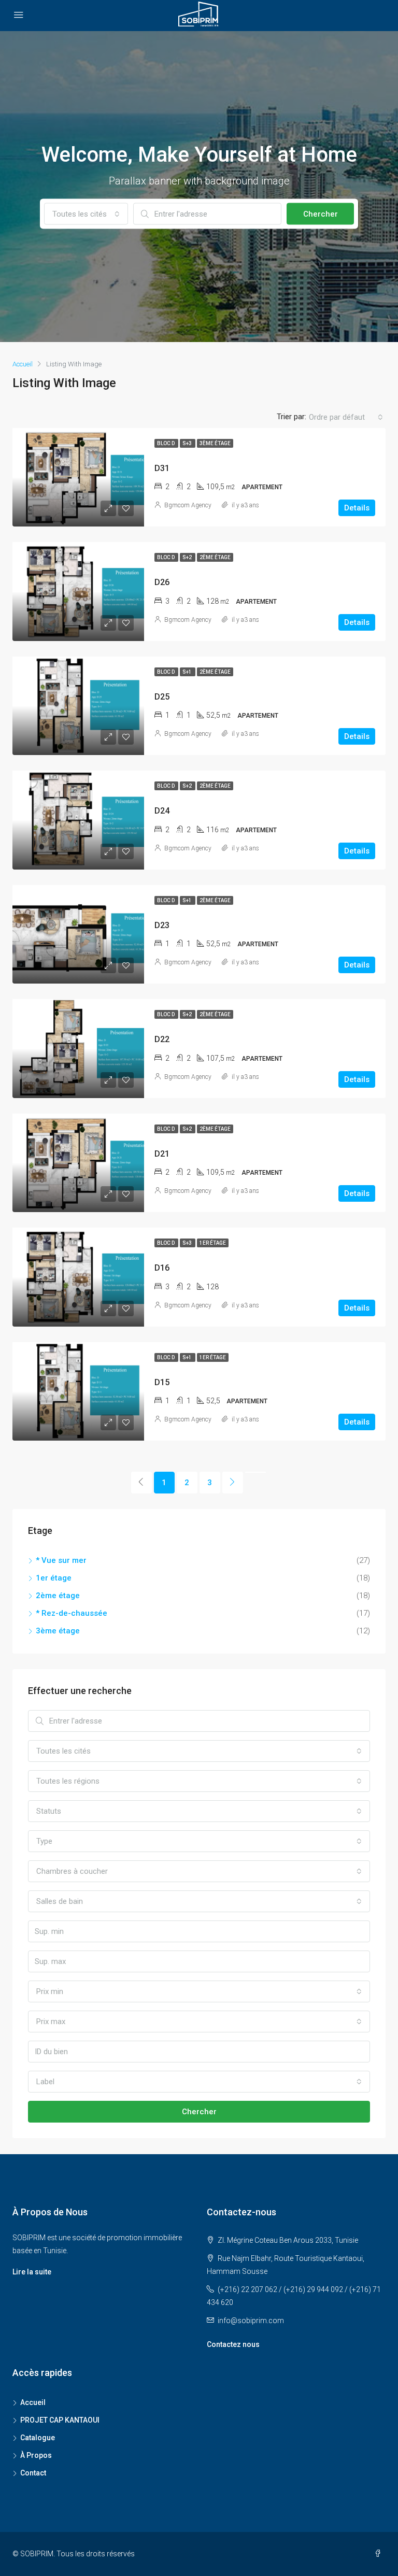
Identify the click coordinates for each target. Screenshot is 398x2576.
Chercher (321, 214)
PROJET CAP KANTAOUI (60, 2420)
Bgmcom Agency (188, 505)
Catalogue (38, 2438)
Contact (33, 2473)
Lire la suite (32, 2272)
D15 (162, 1382)
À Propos (36, 2455)
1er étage (213, 1243)
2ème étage (215, 557)
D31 (162, 468)
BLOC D (166, 443)
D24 (162, 811)
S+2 (188, 557)
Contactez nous (233, 2344)
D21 (162, 1154)
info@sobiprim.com (251, 2321)
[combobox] (86, 214)
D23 (162, 925)
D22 (162, 1039)
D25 (162, 697)
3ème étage (215, 443)
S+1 (188, 672)
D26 (162, 582)
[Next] (233, 1483)
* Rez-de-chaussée (72, 1613)
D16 (162, 1268)
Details (357, 508)
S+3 (188, 443)
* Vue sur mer (61, 1560)
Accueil (33, 2402)
